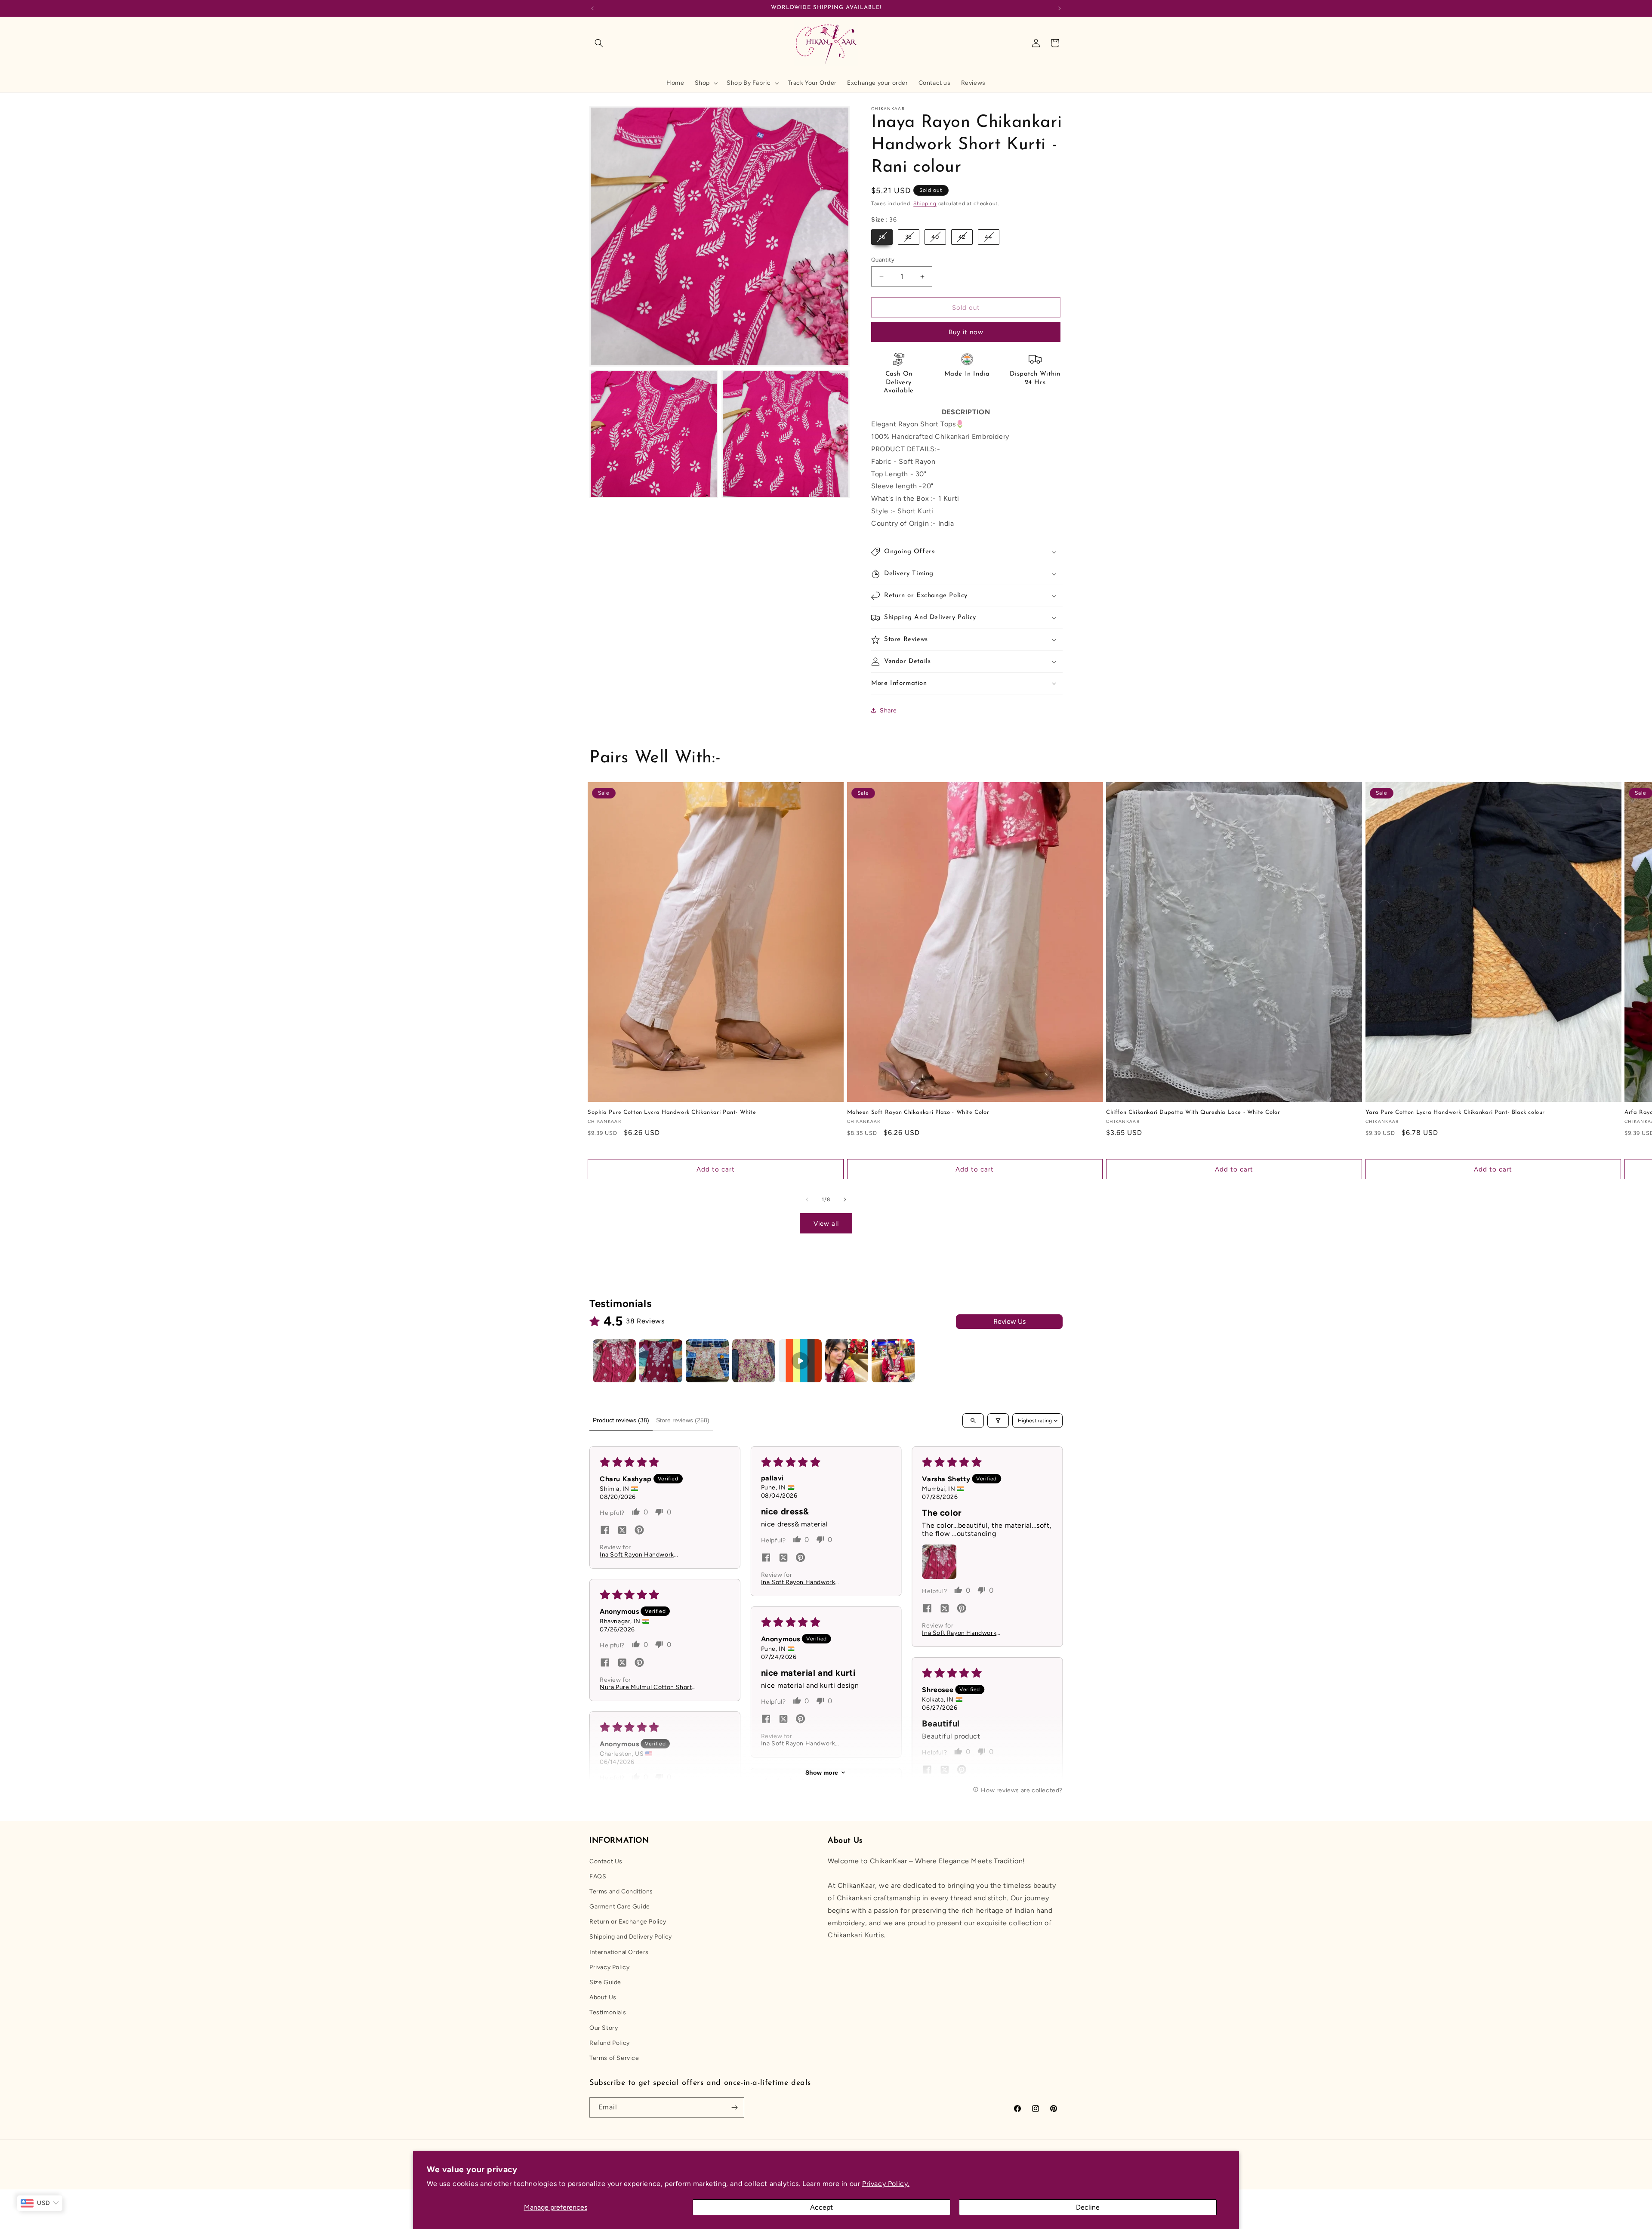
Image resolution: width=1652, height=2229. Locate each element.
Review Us (1009, 1321)
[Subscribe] (734, 2107)
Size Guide (605, 1982)
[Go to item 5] (800, 1361)
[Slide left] (807, 1199)
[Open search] (973, 1421)
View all (826, 1224)
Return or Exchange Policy (628, 1922)
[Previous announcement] (592, 8)
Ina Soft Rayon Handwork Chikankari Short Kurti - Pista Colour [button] (803, 1582)
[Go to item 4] (754, 1361)
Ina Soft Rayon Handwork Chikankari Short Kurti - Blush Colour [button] (643, 1555)
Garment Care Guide (620, 1907)
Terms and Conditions (621, 1891)
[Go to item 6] (847, 1361)
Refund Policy (610, 2043)
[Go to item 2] (661, 1361)
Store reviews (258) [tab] (683, 1420)
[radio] (882, 237)
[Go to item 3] (707, 1361)
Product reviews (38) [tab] (621, 1420)
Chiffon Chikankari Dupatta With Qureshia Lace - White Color (1193, 1112)
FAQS (598, 1876)
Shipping (925, 203)
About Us (603, 1997)
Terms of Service (614, 2058)
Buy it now (966, 332)
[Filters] (998, 1421)
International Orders (619, 1952)
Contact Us (606, 1861)
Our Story (604, 2028)
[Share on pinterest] (639, 1531)
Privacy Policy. (886, 2184)
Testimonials (608, 2012)
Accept (821, 2207)
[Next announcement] (1060, 8)
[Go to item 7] (893, 1361)
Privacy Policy (609, 1967)
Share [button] (888, 711)
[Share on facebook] (605, 1531)
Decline (1088, 2207)
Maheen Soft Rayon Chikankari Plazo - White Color (918, 1112)
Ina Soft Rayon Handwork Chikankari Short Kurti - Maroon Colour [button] (968, 1633)
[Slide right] (845, 1199)
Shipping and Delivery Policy (631, 1937)
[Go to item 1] (614, 1361)
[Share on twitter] (622, 1531)
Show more (822, 1773)
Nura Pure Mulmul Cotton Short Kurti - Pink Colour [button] (646, 1687)
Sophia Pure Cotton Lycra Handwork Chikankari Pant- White (672, 1112)
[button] (599, 43)
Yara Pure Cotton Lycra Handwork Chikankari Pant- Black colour (1455, 1112)
